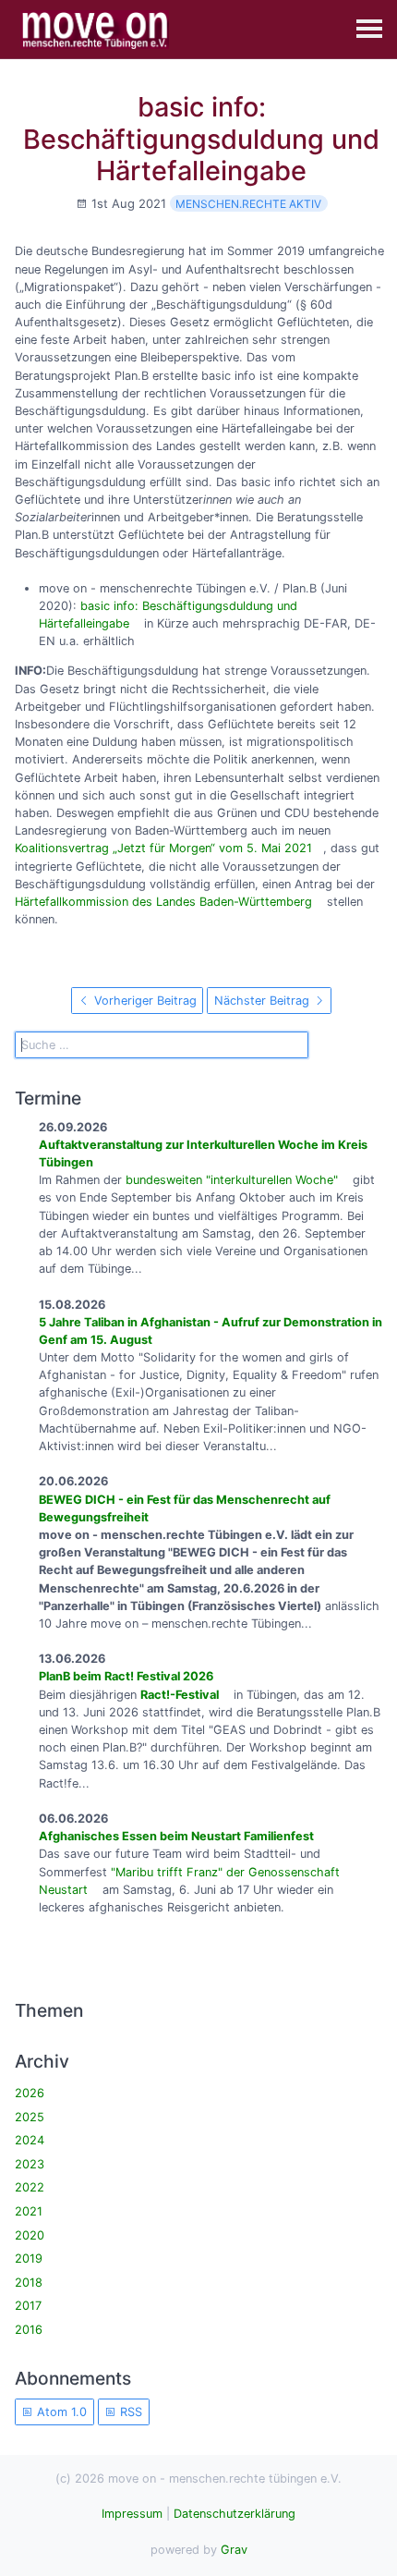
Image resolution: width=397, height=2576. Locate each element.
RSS (129, 2412)
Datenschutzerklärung (235, 2514)
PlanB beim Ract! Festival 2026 (126, 1676)
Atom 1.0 (60, 2412)
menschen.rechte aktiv (248, 204)
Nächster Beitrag (264, 1001)
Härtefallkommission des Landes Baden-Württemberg (163, 902)
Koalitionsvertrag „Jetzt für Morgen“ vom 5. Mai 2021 (163, 848)
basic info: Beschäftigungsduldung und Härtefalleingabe (201, 139)
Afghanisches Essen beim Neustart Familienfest (176, 1836)
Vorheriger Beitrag (144, 1001)
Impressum (132, 2514)
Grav (234, 2550)
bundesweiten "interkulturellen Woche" (232, 1180)
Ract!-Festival (180, 1695)
